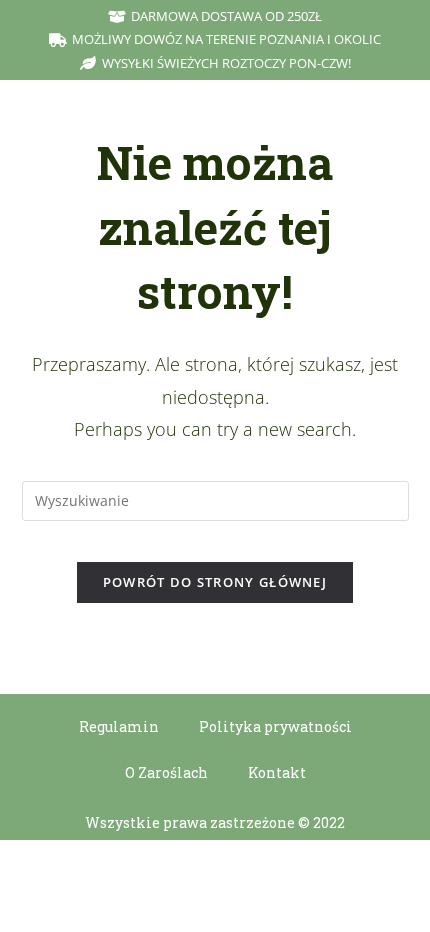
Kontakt (277, 772)
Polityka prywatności (275, 726)
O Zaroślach (166, 772)
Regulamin (119, 726)
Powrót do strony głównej (215, 582)
